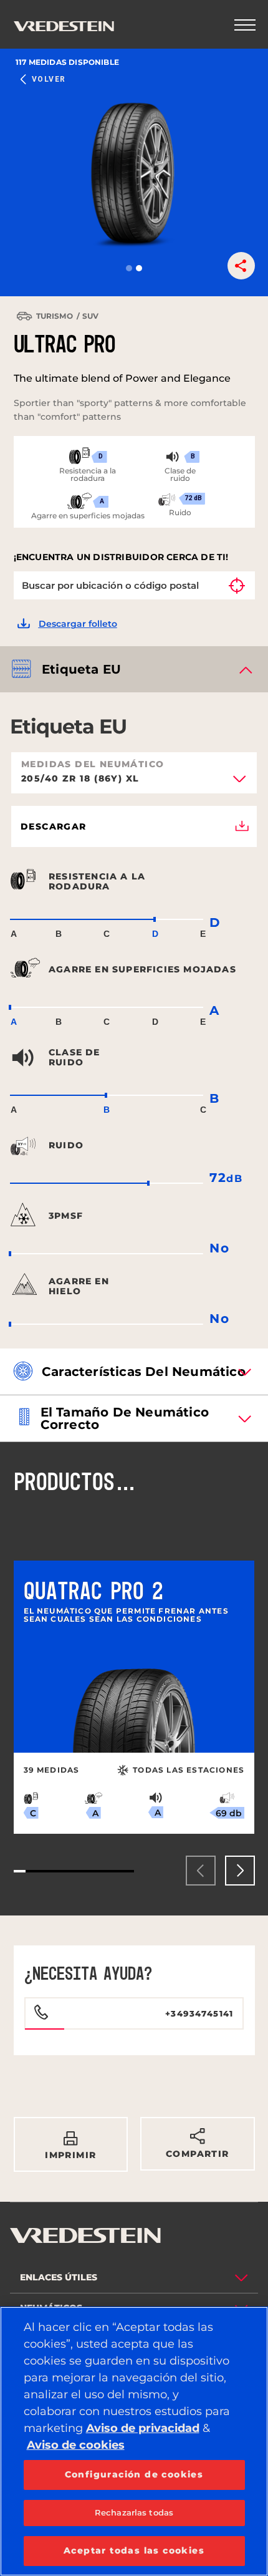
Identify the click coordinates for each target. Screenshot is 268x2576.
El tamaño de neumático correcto (125, 1418)
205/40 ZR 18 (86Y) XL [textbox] (80, 779)
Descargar (54, 826)
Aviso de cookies (76, 2445)
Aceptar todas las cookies (134, 2550)
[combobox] (134, 783)
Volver (49, 79)
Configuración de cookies (134, 2474)
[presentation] (201, 1871)
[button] (129, 268)
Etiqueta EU (81, 669)
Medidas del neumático (93, 764)
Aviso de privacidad (143, 2428)
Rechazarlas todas (134, 2512)
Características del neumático (144, 1372)
